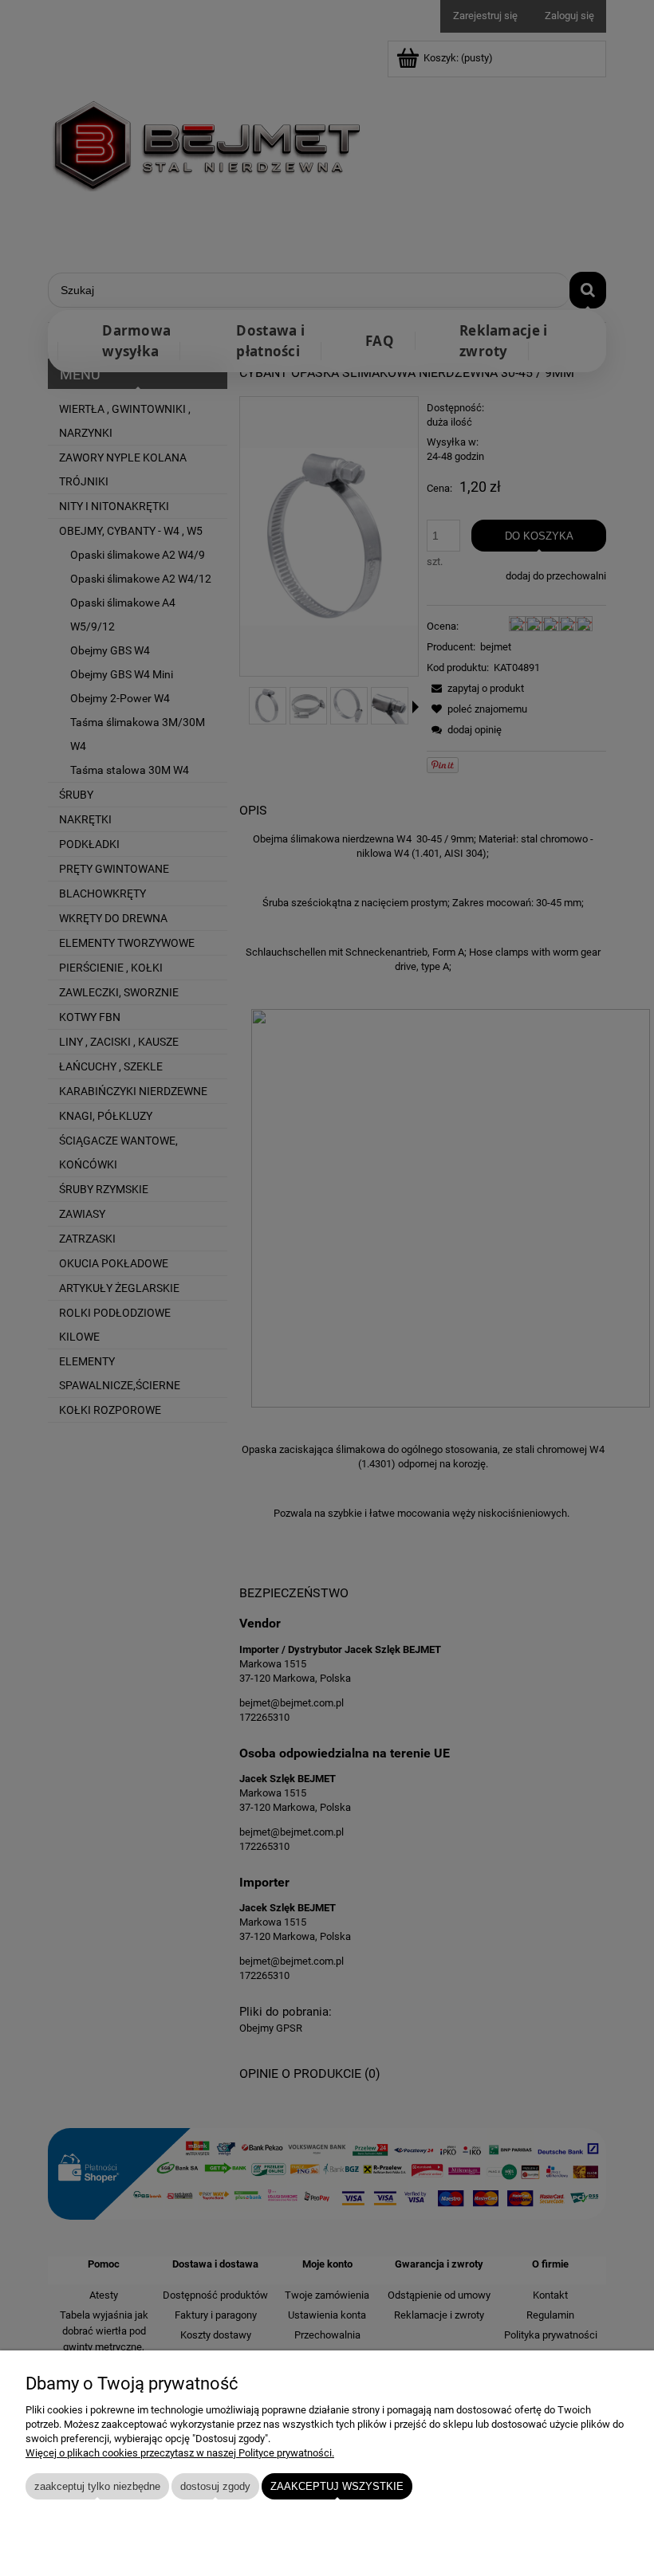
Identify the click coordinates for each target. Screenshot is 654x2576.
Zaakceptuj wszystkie (337, 2486)
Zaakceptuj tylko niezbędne (97, 2486)
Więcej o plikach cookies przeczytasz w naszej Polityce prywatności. (180, 2453)
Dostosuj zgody (215, 2486)
